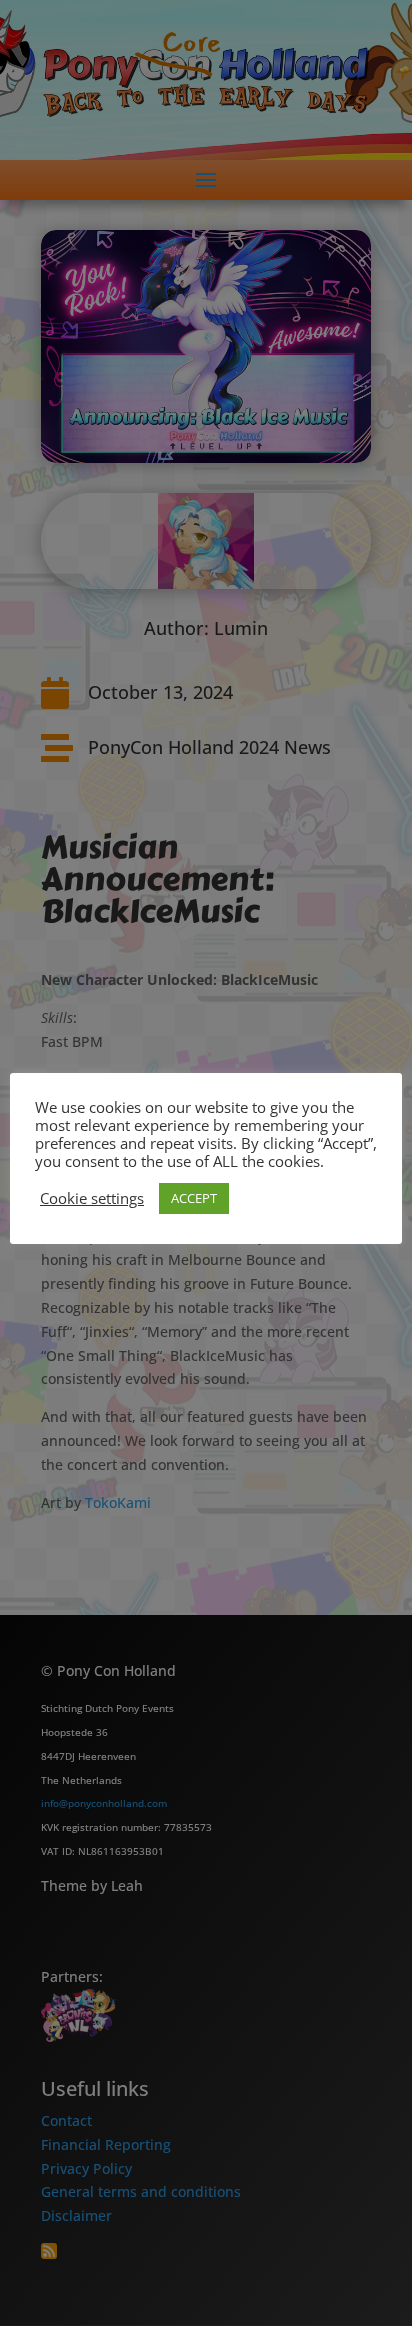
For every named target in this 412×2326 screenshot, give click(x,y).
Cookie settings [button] (92, 1198)
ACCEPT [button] (194, 1198)
